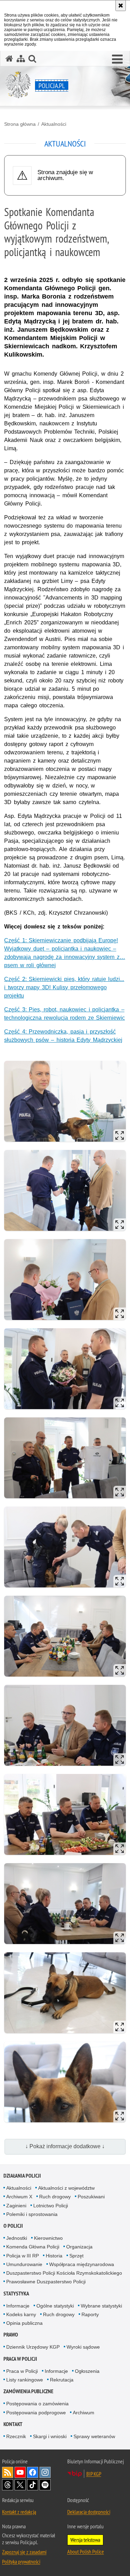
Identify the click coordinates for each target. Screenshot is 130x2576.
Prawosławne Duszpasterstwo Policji (46, 2282)
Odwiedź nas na (20, 2472)
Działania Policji (22, 2176)
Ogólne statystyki (55, 2306)
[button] (117, 59)
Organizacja (79, 2247)
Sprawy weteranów (94, 2436)
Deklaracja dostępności (89, 2512)
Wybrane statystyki (101, 2306)
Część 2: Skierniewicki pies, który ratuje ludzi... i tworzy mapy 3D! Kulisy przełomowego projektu (64, 987)
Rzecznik (16, 2436)
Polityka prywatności (21, 2561)
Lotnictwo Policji (51, 2206)
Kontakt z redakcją (19, 2512)
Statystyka (16, 2294)
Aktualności (54, 124)
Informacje (18, 2306)
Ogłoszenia (87, 2371)
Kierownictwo (48, 2238)
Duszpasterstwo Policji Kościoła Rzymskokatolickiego (64, 2273)
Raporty (90, 2314)
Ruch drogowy (55, 2197)
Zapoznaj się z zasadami (24, 2552)
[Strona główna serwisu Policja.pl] (9, 59)
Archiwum (84, 2413)
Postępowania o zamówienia (37, 2404)
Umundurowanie (24, 2264)
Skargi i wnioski (50, 2436)
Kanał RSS (8, 2472)
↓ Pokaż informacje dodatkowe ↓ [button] (65, 2146)
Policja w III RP (23, 2256)
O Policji (13, 2226)
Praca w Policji (20, 2359)
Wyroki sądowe (83, 2347)
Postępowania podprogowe (36, 2413)
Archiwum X (19, 2197)
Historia (54, 2256)
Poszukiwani (91, 2197)
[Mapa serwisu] (21, 59)
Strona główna (20, 124)
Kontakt (13, 2424)
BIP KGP (94, 2474)
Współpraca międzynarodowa (82, 2264)
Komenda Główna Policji (33, 2247)
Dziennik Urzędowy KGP (33, 2347)
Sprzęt (76, 2256)
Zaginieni (16, 2206)
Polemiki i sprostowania (32, 2214)
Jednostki (17, 2238)
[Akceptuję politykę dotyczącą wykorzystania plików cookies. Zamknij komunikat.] (121, 6)
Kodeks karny (21, 2314)
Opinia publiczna (24, 2323)
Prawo (11, 2335)
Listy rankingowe (25, 2380)
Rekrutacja (62, 2380)
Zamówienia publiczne (28, 2391)
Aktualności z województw (66, 2188)
